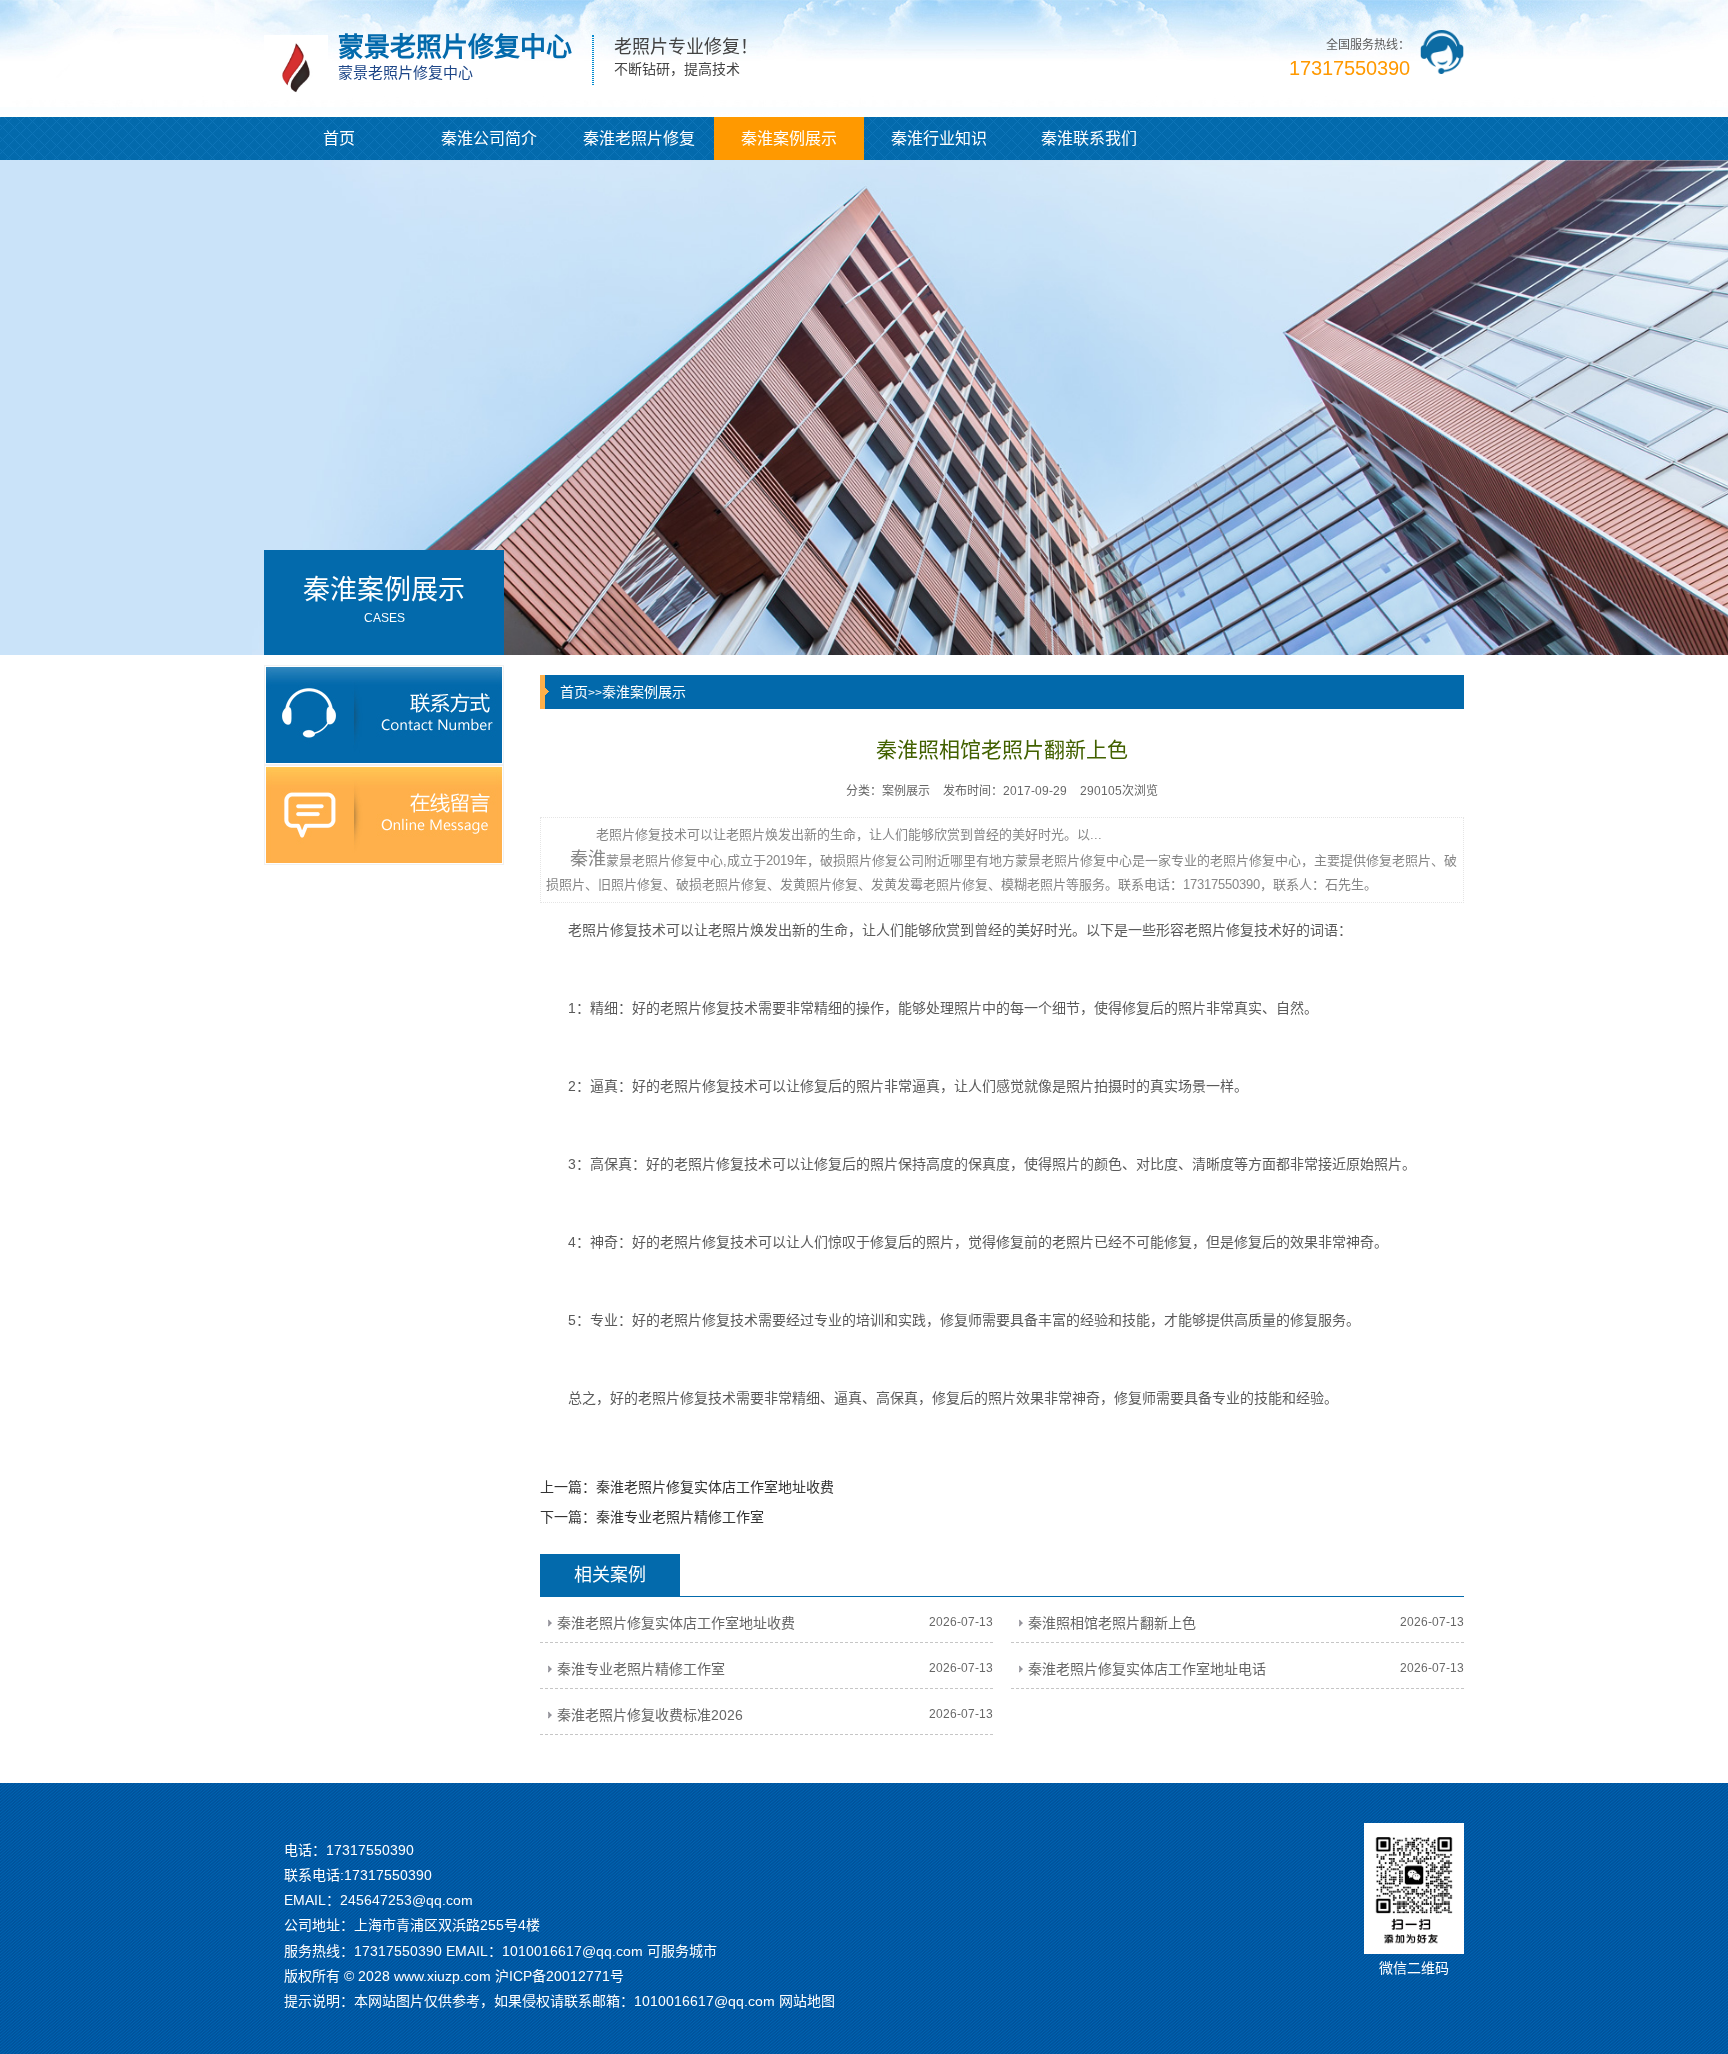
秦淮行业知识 (939, 138)
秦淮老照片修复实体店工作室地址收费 (715, 1487)
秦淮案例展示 (789, 138)
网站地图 (807, 2001)
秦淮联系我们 (1089, 138)
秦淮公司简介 (489, 138)
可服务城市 (682, 1951)
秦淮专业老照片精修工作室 (680, 1517)
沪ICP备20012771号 (559, 1976)
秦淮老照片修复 (639, 138)
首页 (339, 138)
